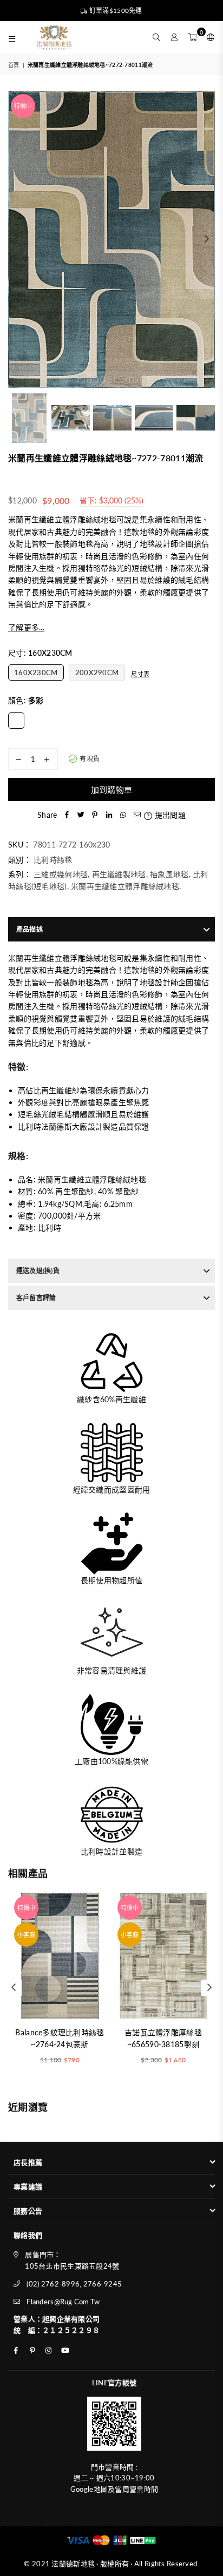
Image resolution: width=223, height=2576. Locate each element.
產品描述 (29, 929)
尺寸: (40, 653)
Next (207, 239)
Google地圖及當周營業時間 (114, 2489)
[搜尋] (157, 37)
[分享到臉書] (67, 815)
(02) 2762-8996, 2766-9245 (74, 2284)
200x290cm (97, 672)
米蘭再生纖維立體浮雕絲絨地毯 (125, 886)
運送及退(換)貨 (38, 1271)
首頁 (14, 65)
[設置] (208, 37)
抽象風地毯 (169, 874)
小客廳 (26, 1935)
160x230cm (36, 672)
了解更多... (26, 627)
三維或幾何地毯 (61, 874)
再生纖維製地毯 (119, 874)
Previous (16, 239)
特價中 (23, 106)
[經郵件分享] (137, 815)
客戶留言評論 (36, 1298)
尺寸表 (140, 674)
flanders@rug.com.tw (63, 2302)
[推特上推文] (81, 815)
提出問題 (169, 815)
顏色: (26, 700)
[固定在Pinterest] (95, 815)
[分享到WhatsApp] (123, 815)
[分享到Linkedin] (109, 815)
